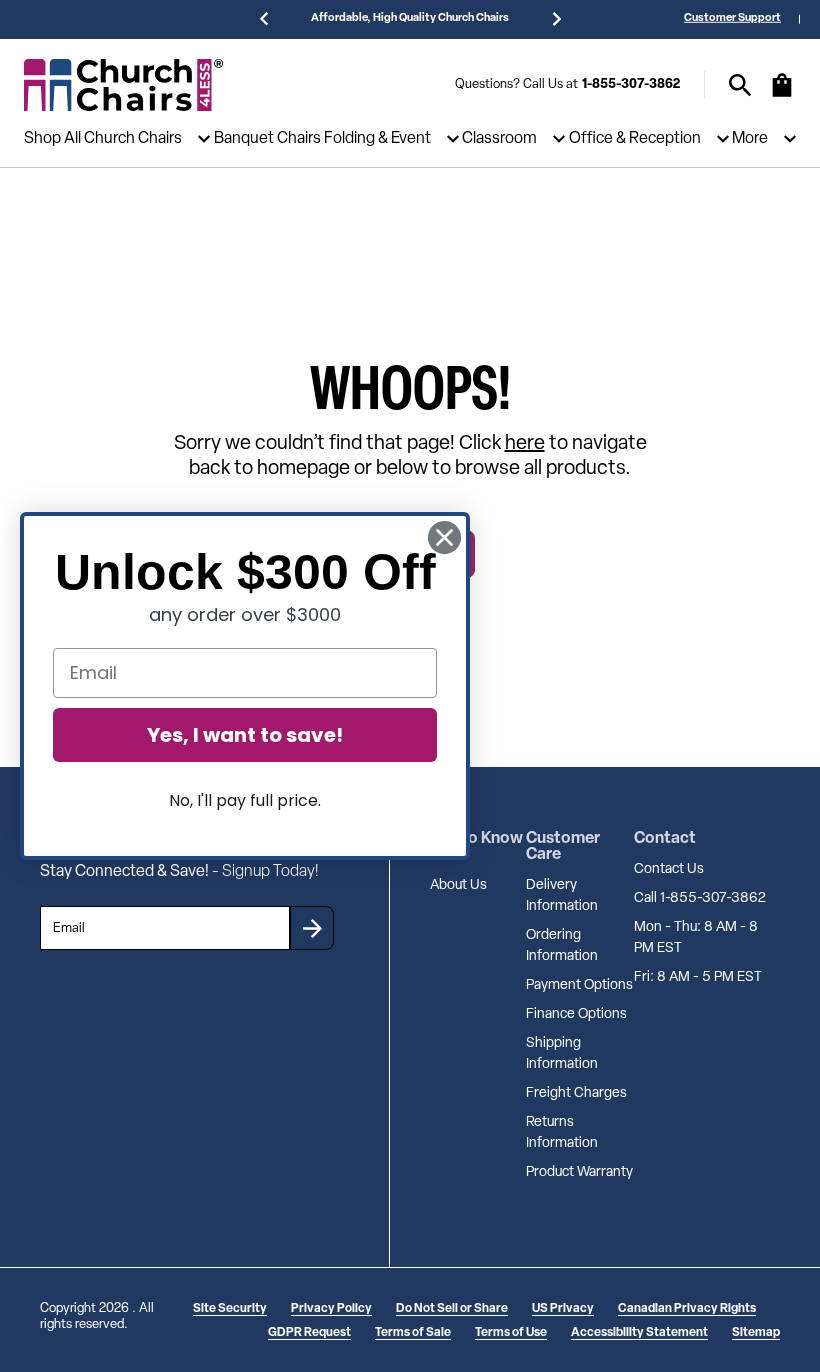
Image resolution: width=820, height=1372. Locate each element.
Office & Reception (635, 139)
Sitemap (756, 1333)
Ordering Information (562, 946)
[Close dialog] (444, 537)
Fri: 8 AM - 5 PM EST (698, 977)
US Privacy (563, 1309)
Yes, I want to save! (245, 735)
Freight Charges (576, 1093)
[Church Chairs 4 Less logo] (124, 85)
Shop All (52, 139)
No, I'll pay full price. (245, 800)
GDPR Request (309, 1333)
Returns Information (562, 1133)
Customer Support (732, 18)
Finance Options (576, 1014)
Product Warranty (579, 1172)
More (750, 139)
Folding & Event (377, 139)
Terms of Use (511, 1333)
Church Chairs (133, 139)
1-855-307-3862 (631, 84)
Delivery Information (562, 896)
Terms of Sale (413, 1333)
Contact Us (669, 869)
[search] (740, 85)
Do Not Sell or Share (452, 1309)
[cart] (782, 95)
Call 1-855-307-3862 (700, 898)
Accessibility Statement (639, 1333)
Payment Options (579, 985)
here (525, 444)
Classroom (499, 139)
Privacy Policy (331, 1309)
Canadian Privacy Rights (687, 1309)
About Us (458, 885)
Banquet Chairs (267, 139)
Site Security (230, 1309)
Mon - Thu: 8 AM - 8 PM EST (696, 938)
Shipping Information (562, 1054)
